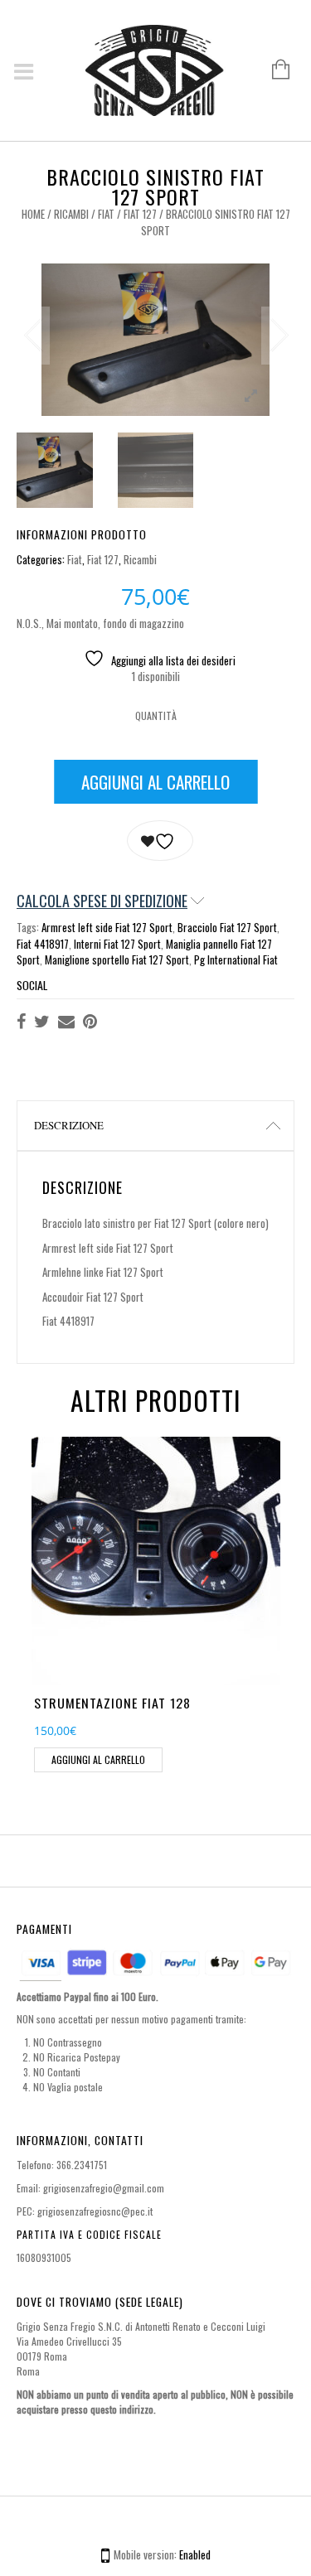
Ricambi (71, 214)
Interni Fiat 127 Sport (117, 944)
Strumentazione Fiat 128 (112, 1703)
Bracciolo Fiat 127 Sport (227, 927)
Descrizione (69, 1125)
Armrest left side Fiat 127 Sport (107, 927)
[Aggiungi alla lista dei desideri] (160, 841)
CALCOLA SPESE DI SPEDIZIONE (102, 901)
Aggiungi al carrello (155, 782)
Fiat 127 (140, 214)
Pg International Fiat (236, 959)
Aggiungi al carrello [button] (98, 1759)
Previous (33, 336)
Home (33, 214)
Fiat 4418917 (43, 944)
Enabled (195, 2554)
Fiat (106, 214)
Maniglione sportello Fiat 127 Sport (117, 959)
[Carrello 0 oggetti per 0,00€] (272, 70)
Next (278, 336)
